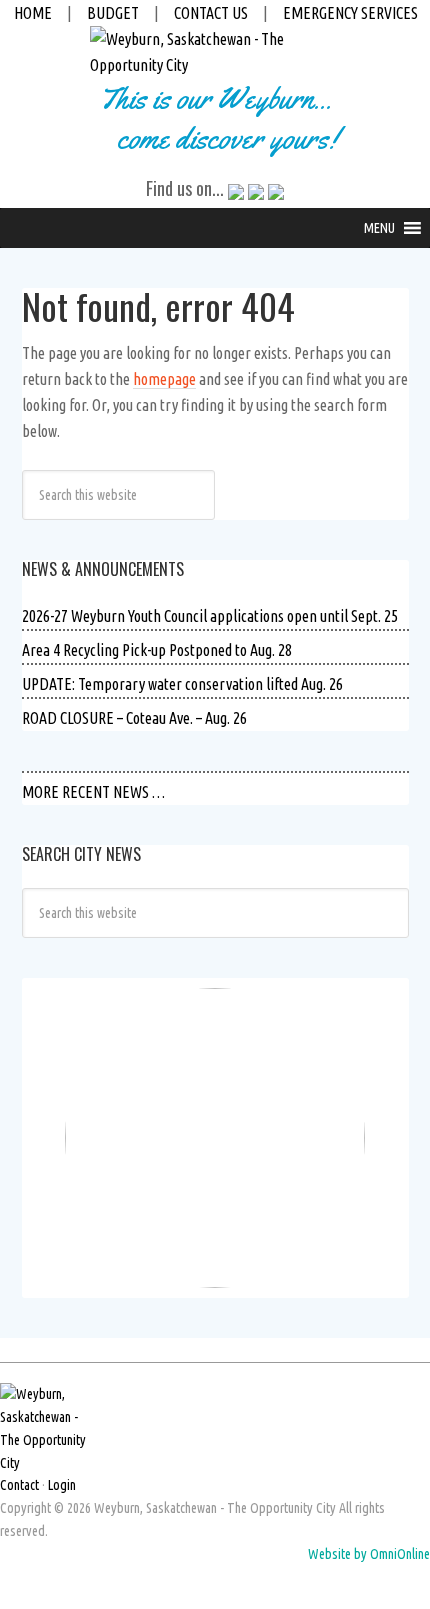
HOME (33, 13)
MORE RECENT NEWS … (93, 792)
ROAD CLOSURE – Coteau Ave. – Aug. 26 (134, 718)
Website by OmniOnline (369, 1554)
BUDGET (113, 13)
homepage (164, 379)
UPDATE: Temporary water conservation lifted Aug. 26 (182, 684)
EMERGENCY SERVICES (350, 13)
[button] (379, 228)
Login (62, 1485)
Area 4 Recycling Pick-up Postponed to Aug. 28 (157, 650)
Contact (19, 1485)
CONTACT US (211, 13)
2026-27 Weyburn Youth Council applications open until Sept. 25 (210, 616)
